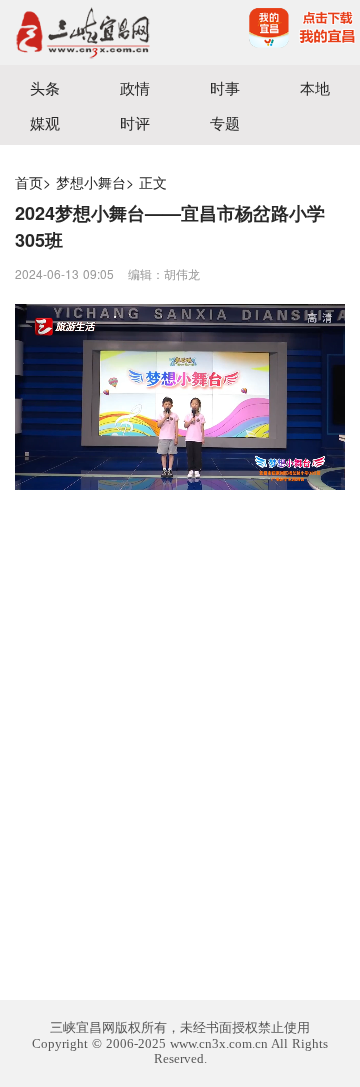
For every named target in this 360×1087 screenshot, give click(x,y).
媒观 (45, 122)
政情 (135, 87)
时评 (135, 122)
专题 (225, 122)
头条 (45, 87)
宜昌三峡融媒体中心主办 (90, 32)
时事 (225, 87)
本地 (315, 87)
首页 (29, 182)
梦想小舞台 (91, 182)
